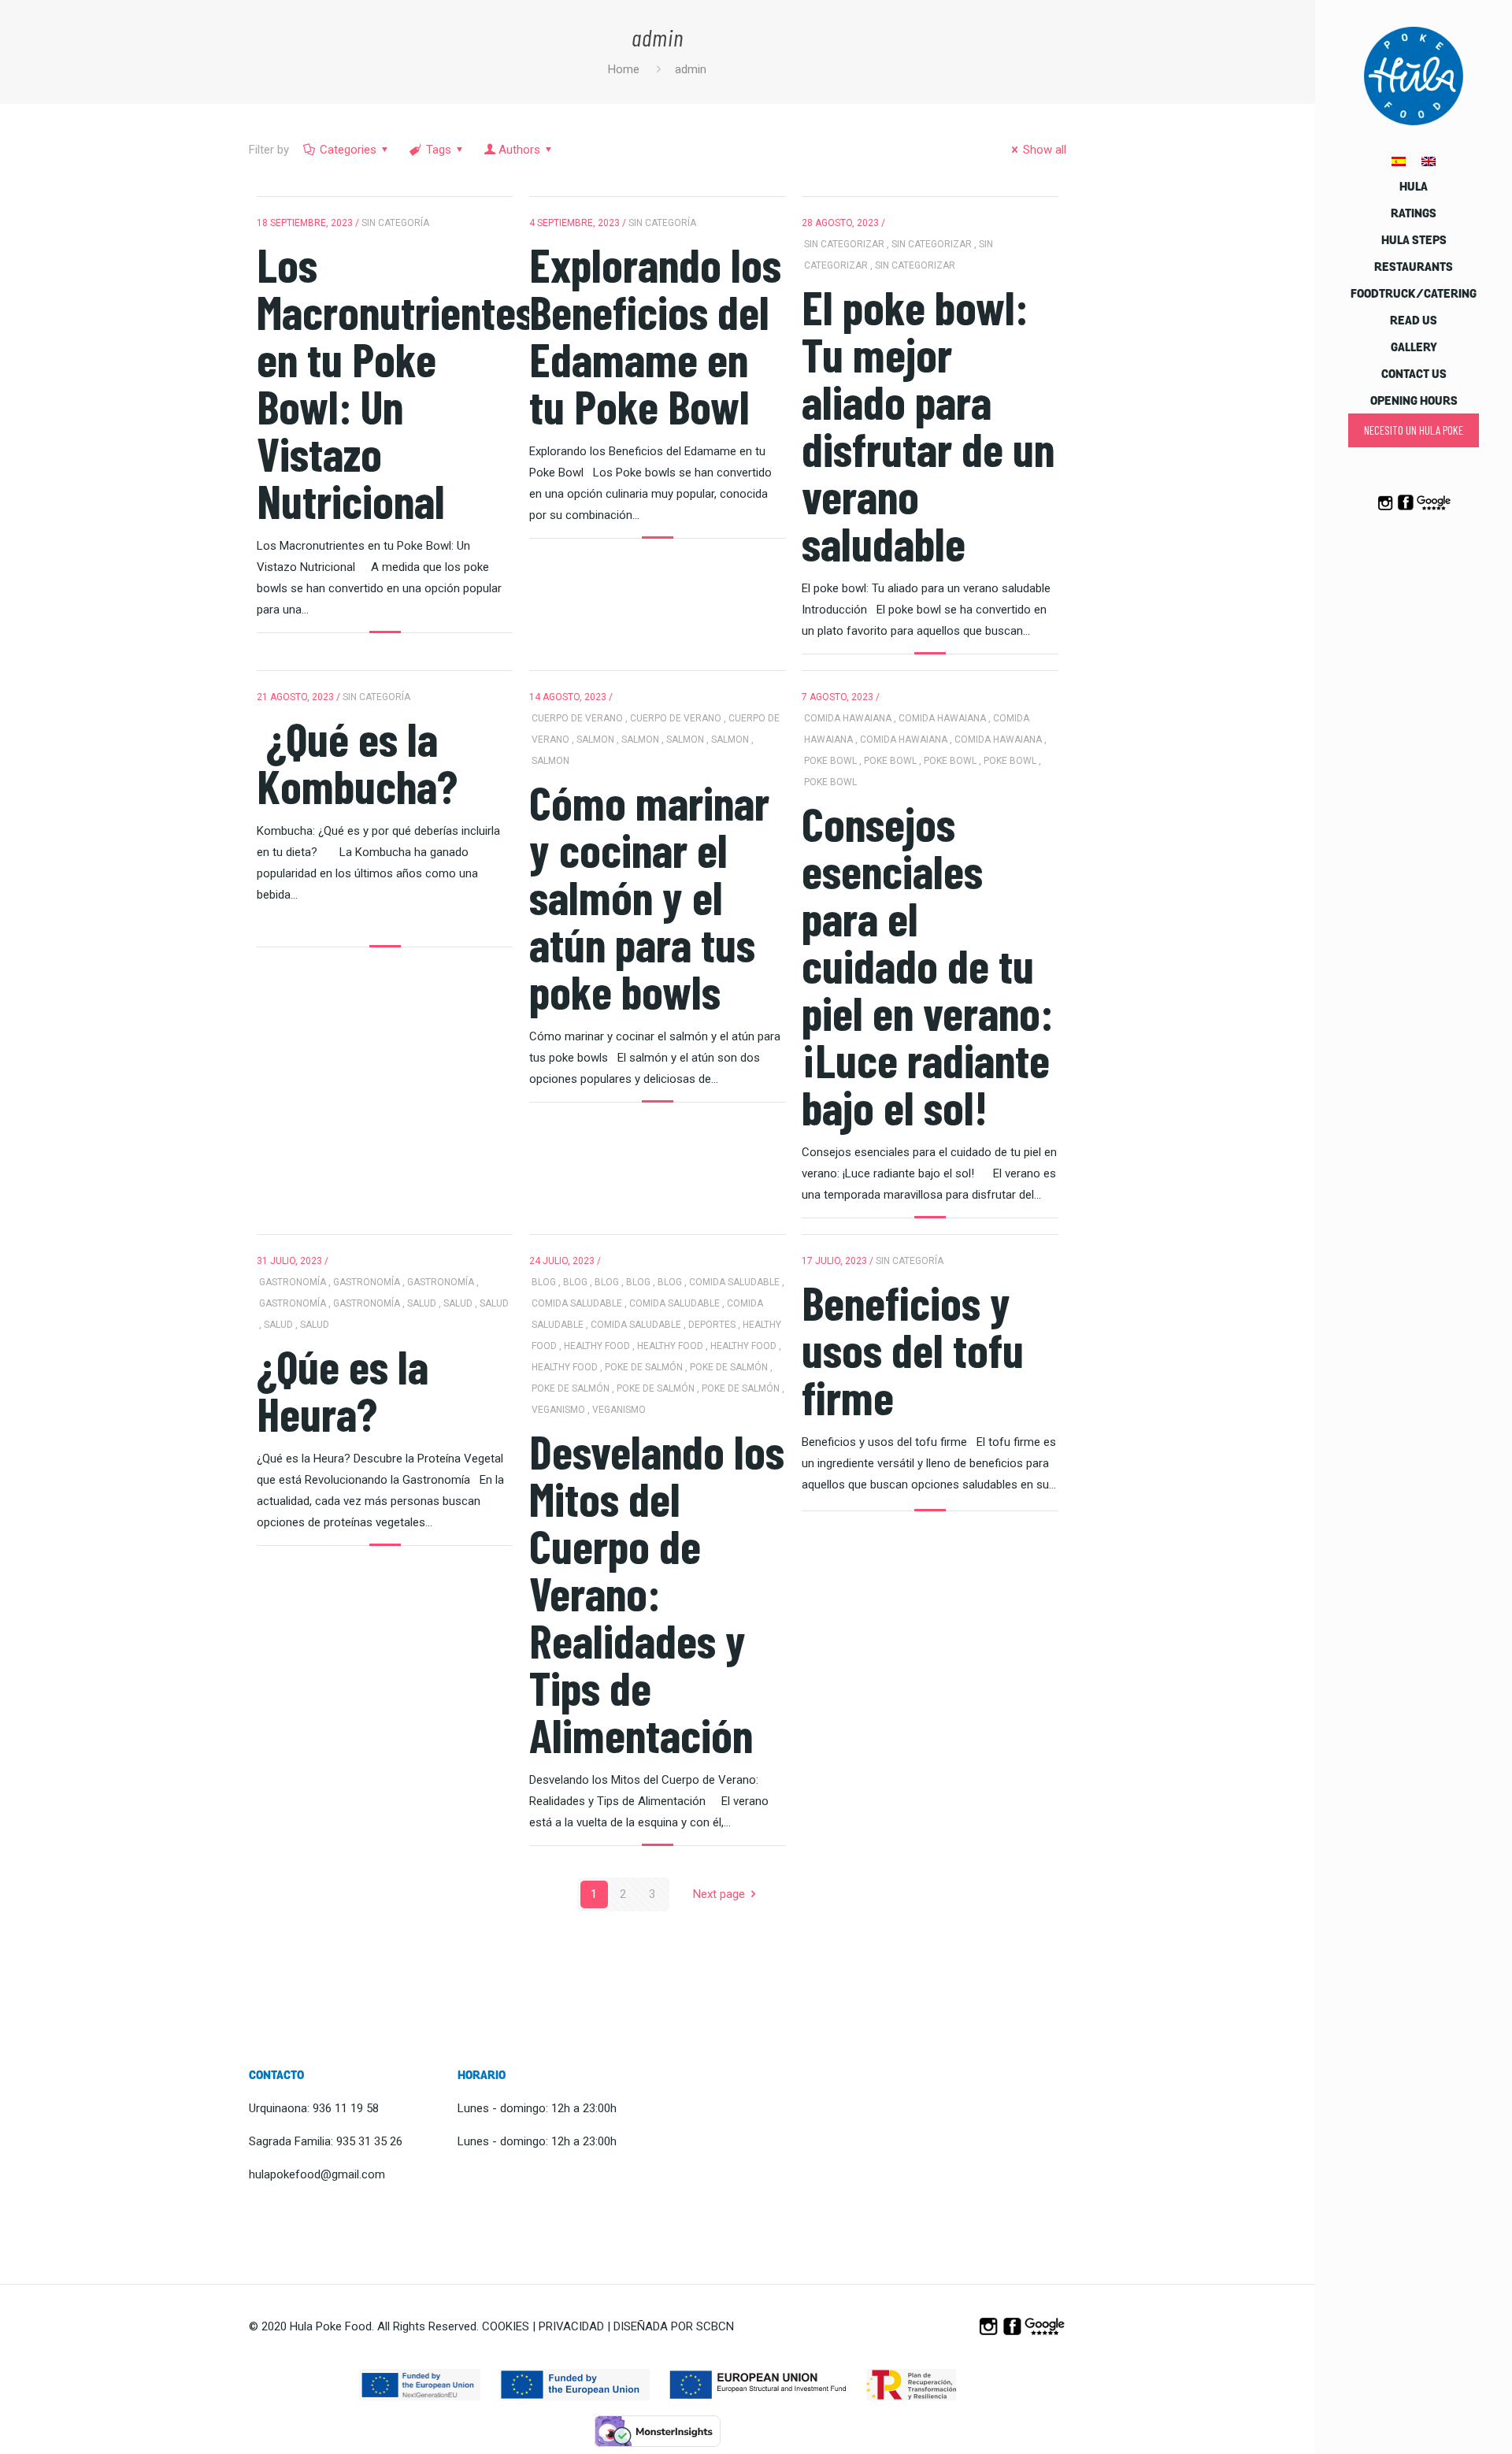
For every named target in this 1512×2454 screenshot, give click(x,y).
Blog (544, 1282)
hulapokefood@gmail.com (317, 2174)
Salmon (595, 740)
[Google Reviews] (1434, 509)
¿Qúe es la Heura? (343, 1389)
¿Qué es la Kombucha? (357, 762)
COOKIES (506, 2326)
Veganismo (558, 1410)
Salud (422, 1303)
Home (624, 69)
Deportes (712, 1325)
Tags (439, 150)
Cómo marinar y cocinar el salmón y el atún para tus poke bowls (649, 896)
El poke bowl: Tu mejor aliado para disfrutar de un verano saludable (928, 424)
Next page (719, 1894)
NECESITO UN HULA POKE (1414, 430)
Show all (1045, 150)
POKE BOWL (830, 761)
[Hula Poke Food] (1414, 75)
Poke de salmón (644, 1367)
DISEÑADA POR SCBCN (674, 2326)
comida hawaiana (848, 718)
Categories (348, 150)
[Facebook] (1405, 509)
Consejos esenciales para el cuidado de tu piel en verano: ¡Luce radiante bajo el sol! (927, 965)
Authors (519, 150)
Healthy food (597, 1346)
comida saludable (734, 1282)
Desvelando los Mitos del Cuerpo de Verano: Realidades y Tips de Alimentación (657, 1592)
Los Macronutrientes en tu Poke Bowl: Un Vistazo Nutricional (396, 382)
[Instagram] (1385, 509)
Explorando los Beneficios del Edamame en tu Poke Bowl (655, 335)
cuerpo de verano (577, 718)
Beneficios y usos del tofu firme (913, 1349)
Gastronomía (293, 1282)
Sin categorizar (844, 244)
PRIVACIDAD (571, 2326)
